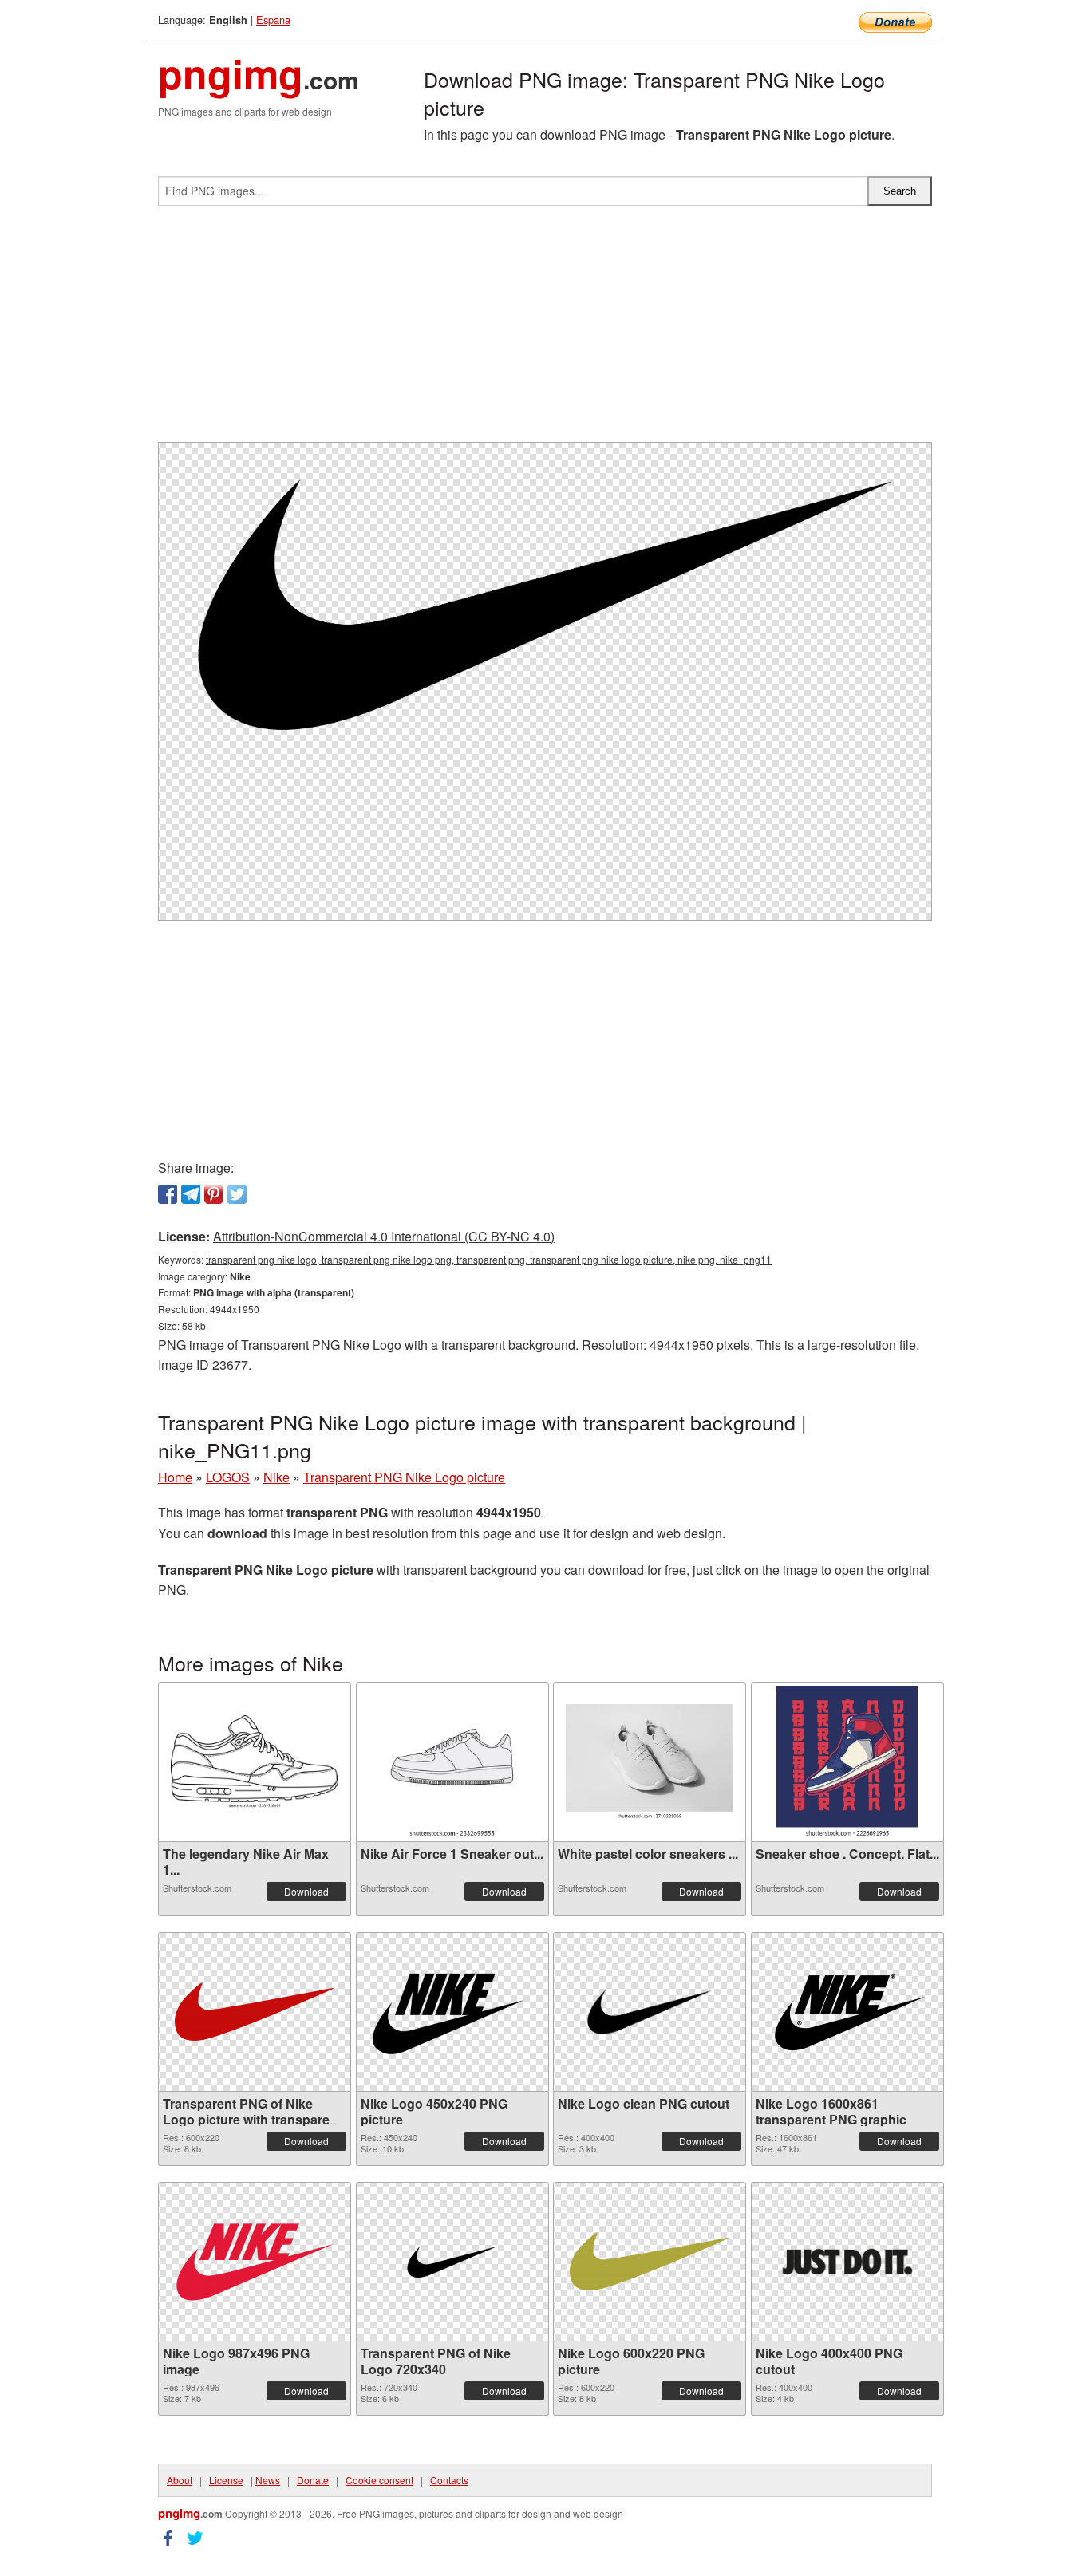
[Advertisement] (545, 330)
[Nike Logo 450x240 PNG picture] (452, 2012)
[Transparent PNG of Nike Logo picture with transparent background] (255, 2012)
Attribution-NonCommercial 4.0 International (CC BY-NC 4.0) (384, 1236)
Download (306, 1891)
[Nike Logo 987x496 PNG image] (255, 2262)
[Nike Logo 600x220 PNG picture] (650, 2261)
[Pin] (214, 1194)
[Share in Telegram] (191, 1194)
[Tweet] (237, 1194)
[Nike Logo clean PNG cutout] (650, 2012)
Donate (313, 2480)
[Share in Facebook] (168, 1194)
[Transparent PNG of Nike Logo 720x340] (452, 2262)
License (226, 2480)
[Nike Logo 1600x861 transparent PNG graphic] (847, 2012)
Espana (273, 20)
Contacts (449, 2480)
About (180, 2480)
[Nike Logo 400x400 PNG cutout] (847, 2262)
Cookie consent (379, 2480)
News (268, 2480)
